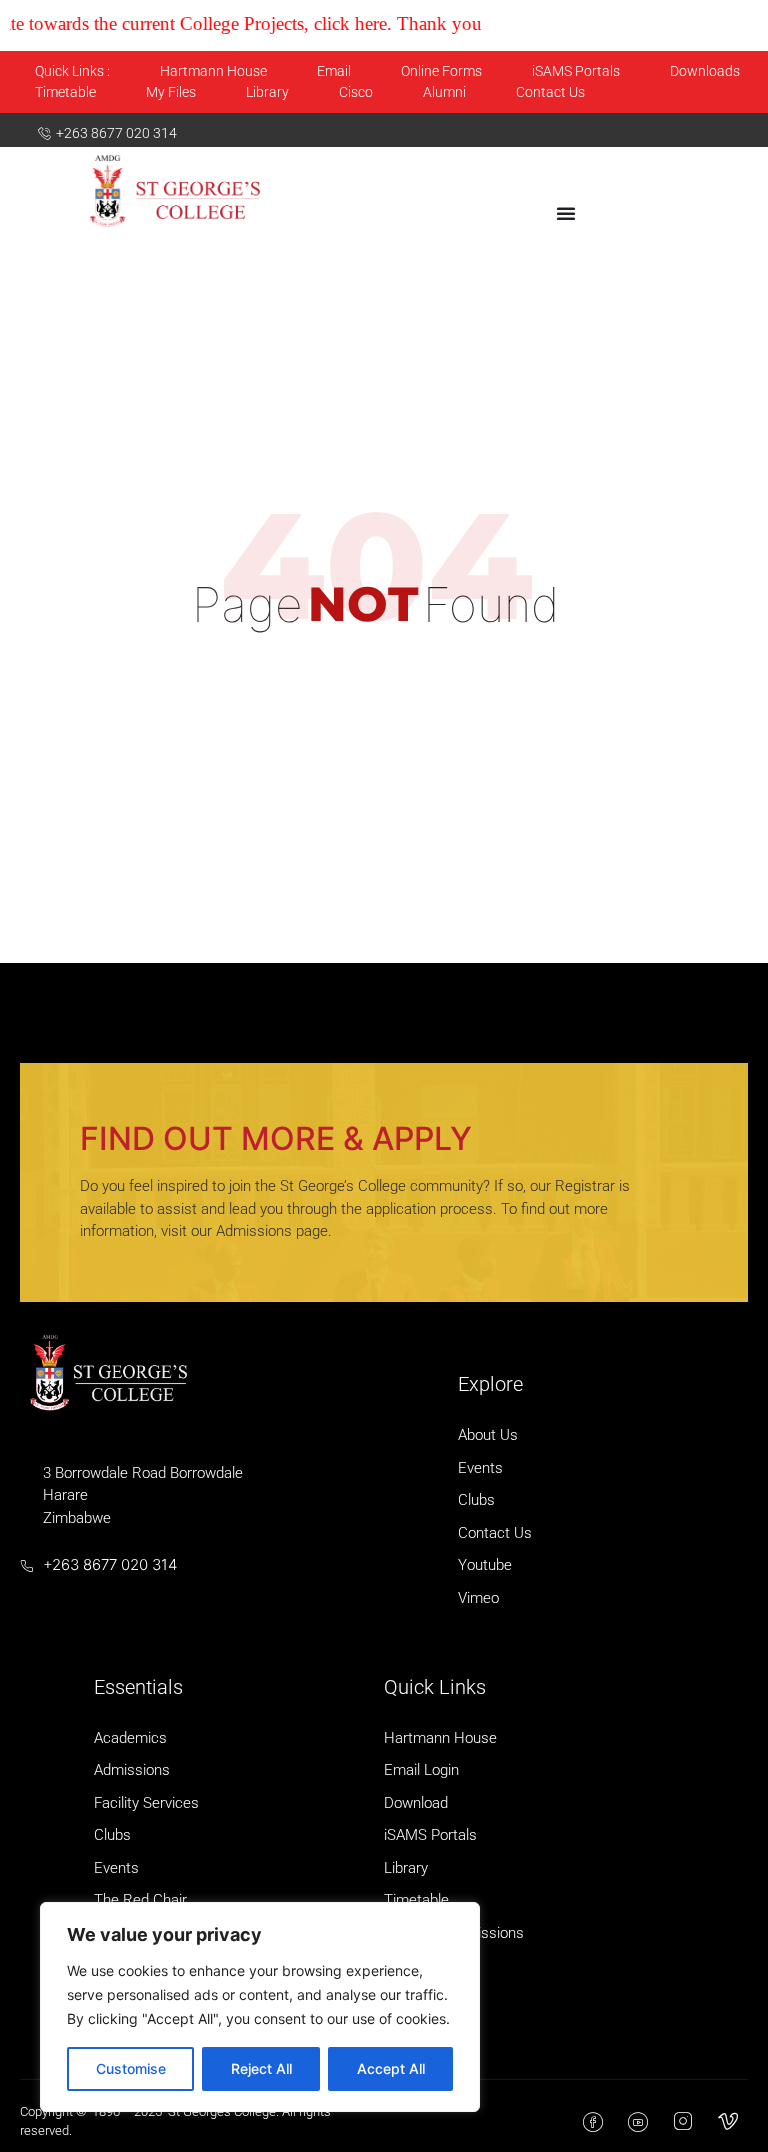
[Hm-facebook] (593, 2122)
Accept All (391, 2068)
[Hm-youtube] (638, 2122)
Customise (131, 2068)
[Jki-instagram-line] (683, 2122)
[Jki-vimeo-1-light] (728, 2122)
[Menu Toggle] (566, 213)
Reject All (261, 2068)
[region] (260, 2007)
